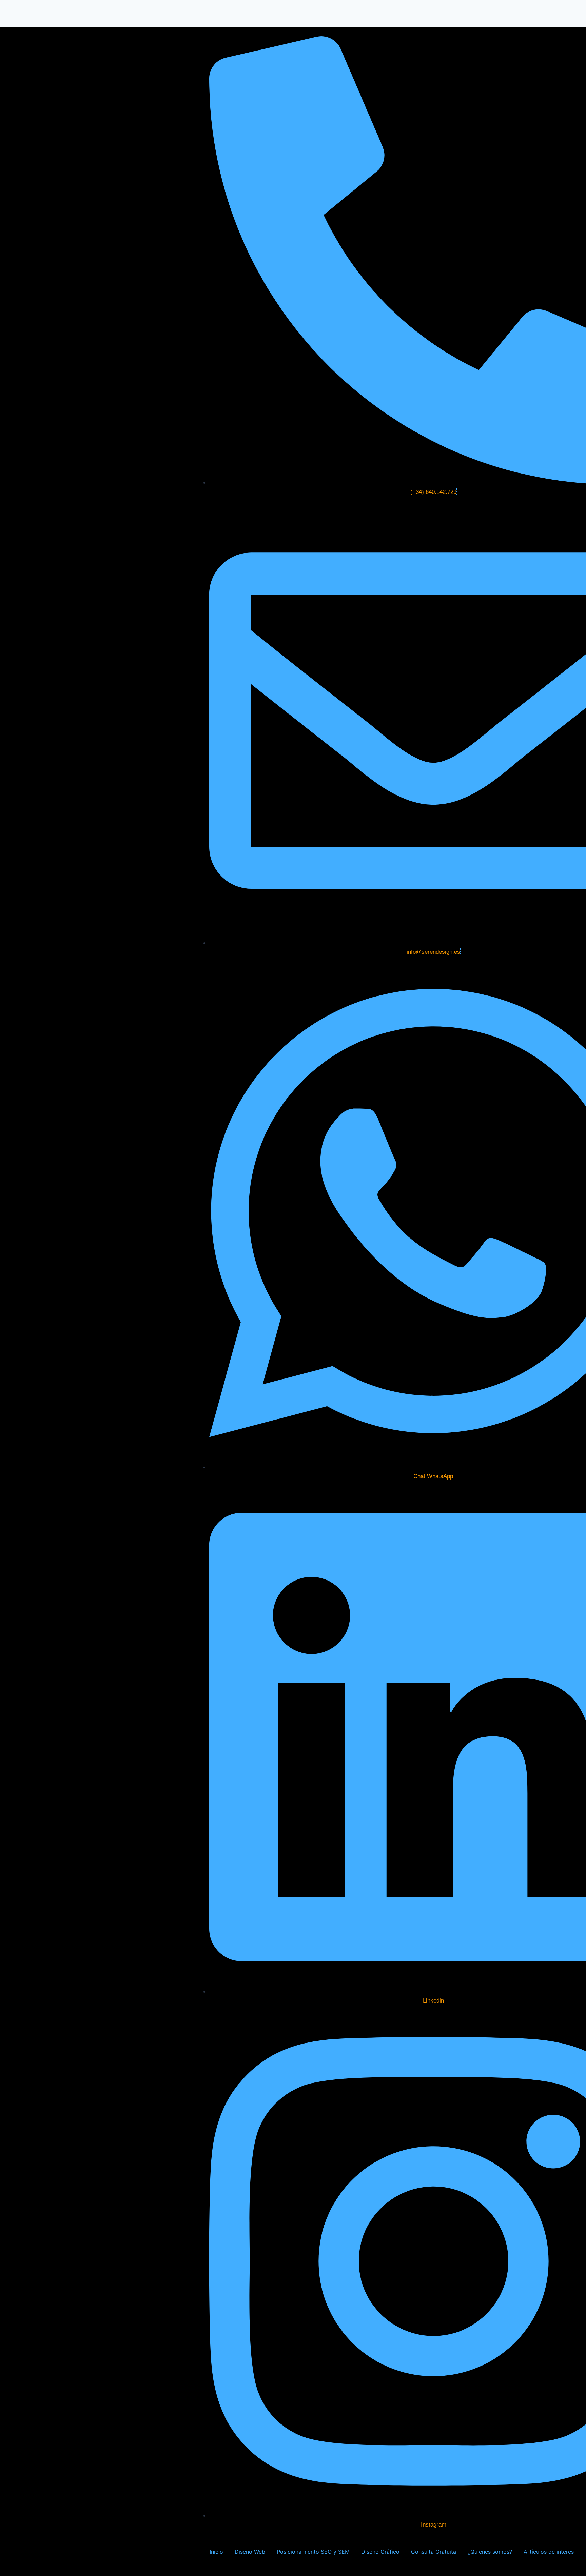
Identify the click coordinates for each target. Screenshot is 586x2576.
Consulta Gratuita (434, 2552)
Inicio (216, 2552)
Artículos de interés (549, 2552)
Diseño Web (250, 2552)
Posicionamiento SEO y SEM (313, 2552)
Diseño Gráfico (380, 2552)
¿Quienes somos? (490, 2552)
